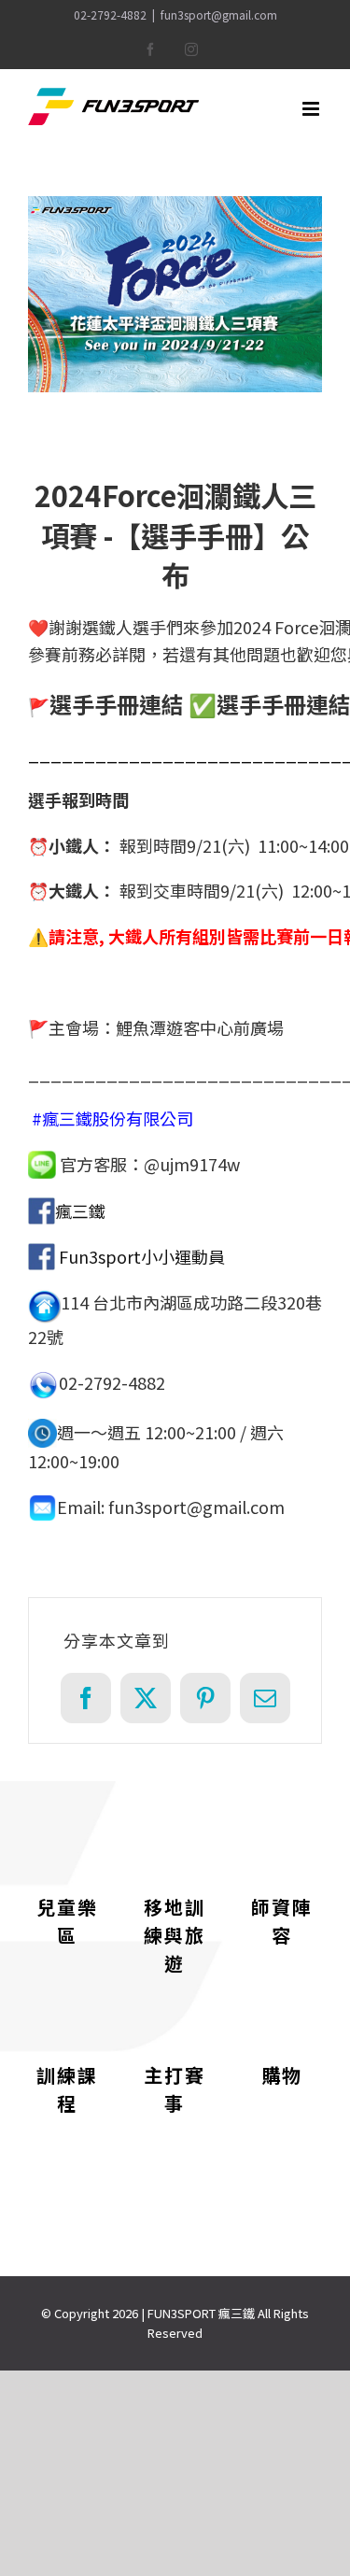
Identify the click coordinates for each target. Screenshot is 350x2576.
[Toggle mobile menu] (312, 109)
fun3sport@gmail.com (219, 14)
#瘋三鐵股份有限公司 (112, 1118)
